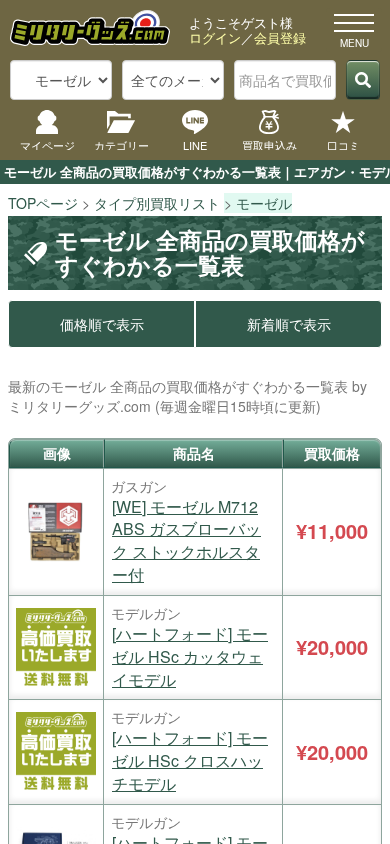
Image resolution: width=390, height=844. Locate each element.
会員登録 (280, 37)
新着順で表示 (289, 324)
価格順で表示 (102, 324)
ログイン (215, 37)
